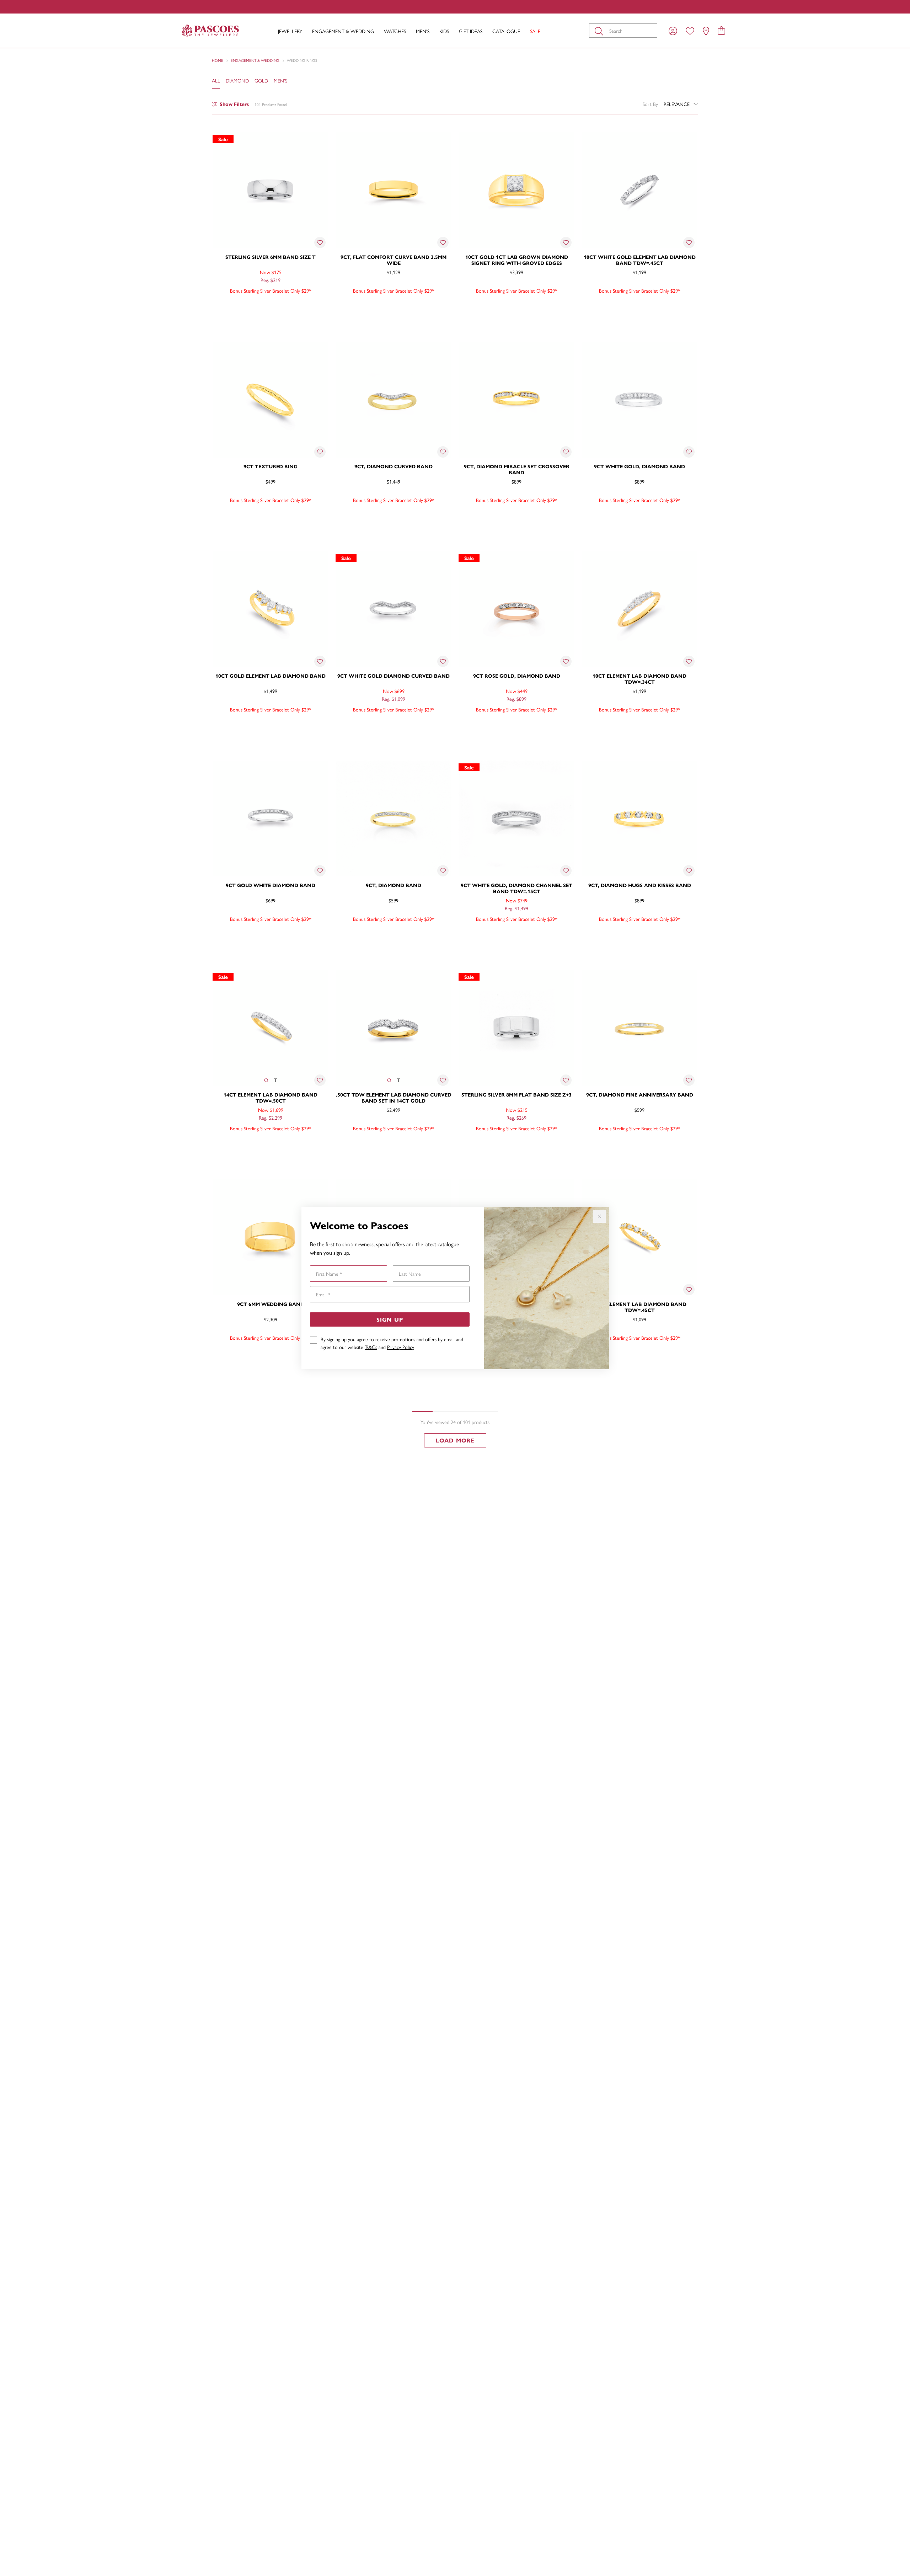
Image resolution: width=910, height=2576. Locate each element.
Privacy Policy (401, 1347)
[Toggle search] (600, 31)
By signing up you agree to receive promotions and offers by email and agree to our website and (392, 1343)
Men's (423, 31)
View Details (240, 306)
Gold (261, 80)
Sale (535, 31)
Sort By (650, 104)
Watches (395, 31)
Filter (234, 104)
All (216, 80)
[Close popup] (599, 1216)
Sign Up (390, 1319)
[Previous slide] (220, 398)
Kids (444, 31)
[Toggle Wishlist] (320, 242)
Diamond (237, 80)
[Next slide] (321, 398)
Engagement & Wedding (343, 31)
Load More (455, 1440)
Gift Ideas (471, 31)
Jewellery (290, 31)
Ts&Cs (371, 1347)
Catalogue (506, 31)
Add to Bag (300, 306)
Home (218, 60)
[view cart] (721, 30)
